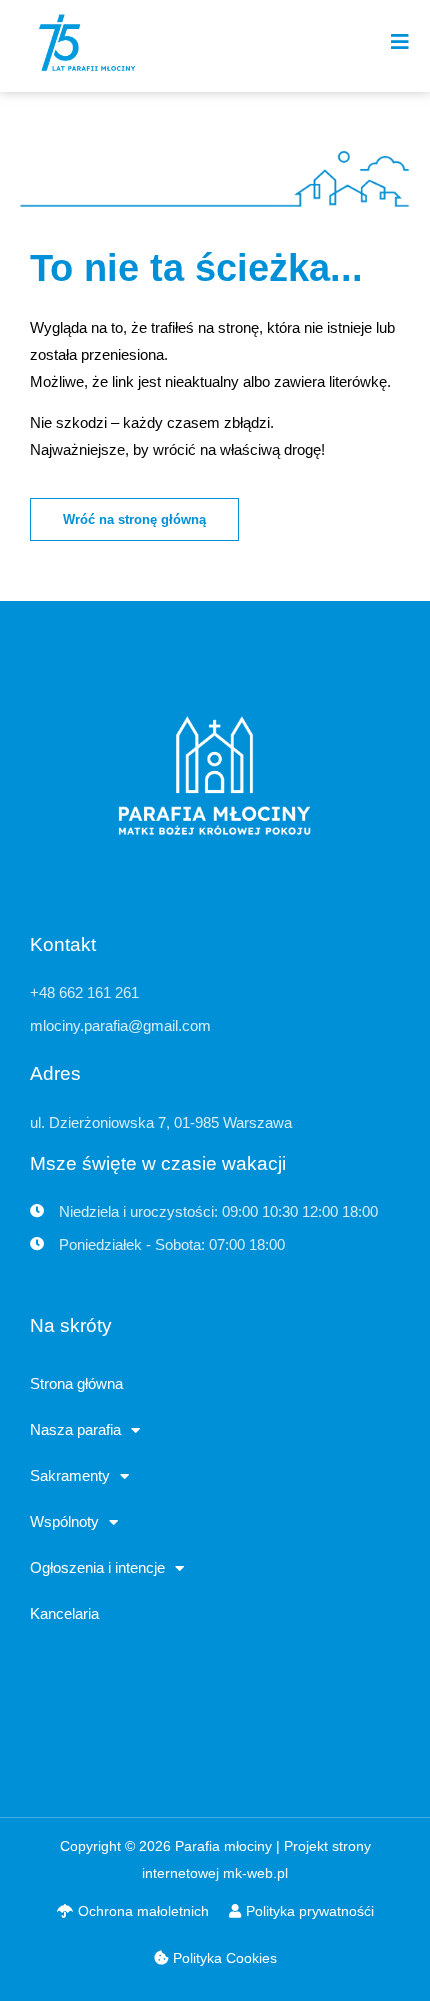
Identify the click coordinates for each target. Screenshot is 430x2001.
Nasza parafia (75, 1429)
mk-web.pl (255, 1873)
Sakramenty (70, 1475)
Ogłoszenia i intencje (97, 1567)
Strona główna (76, 1383)
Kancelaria (64, 1613)
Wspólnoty (64, 1521)
